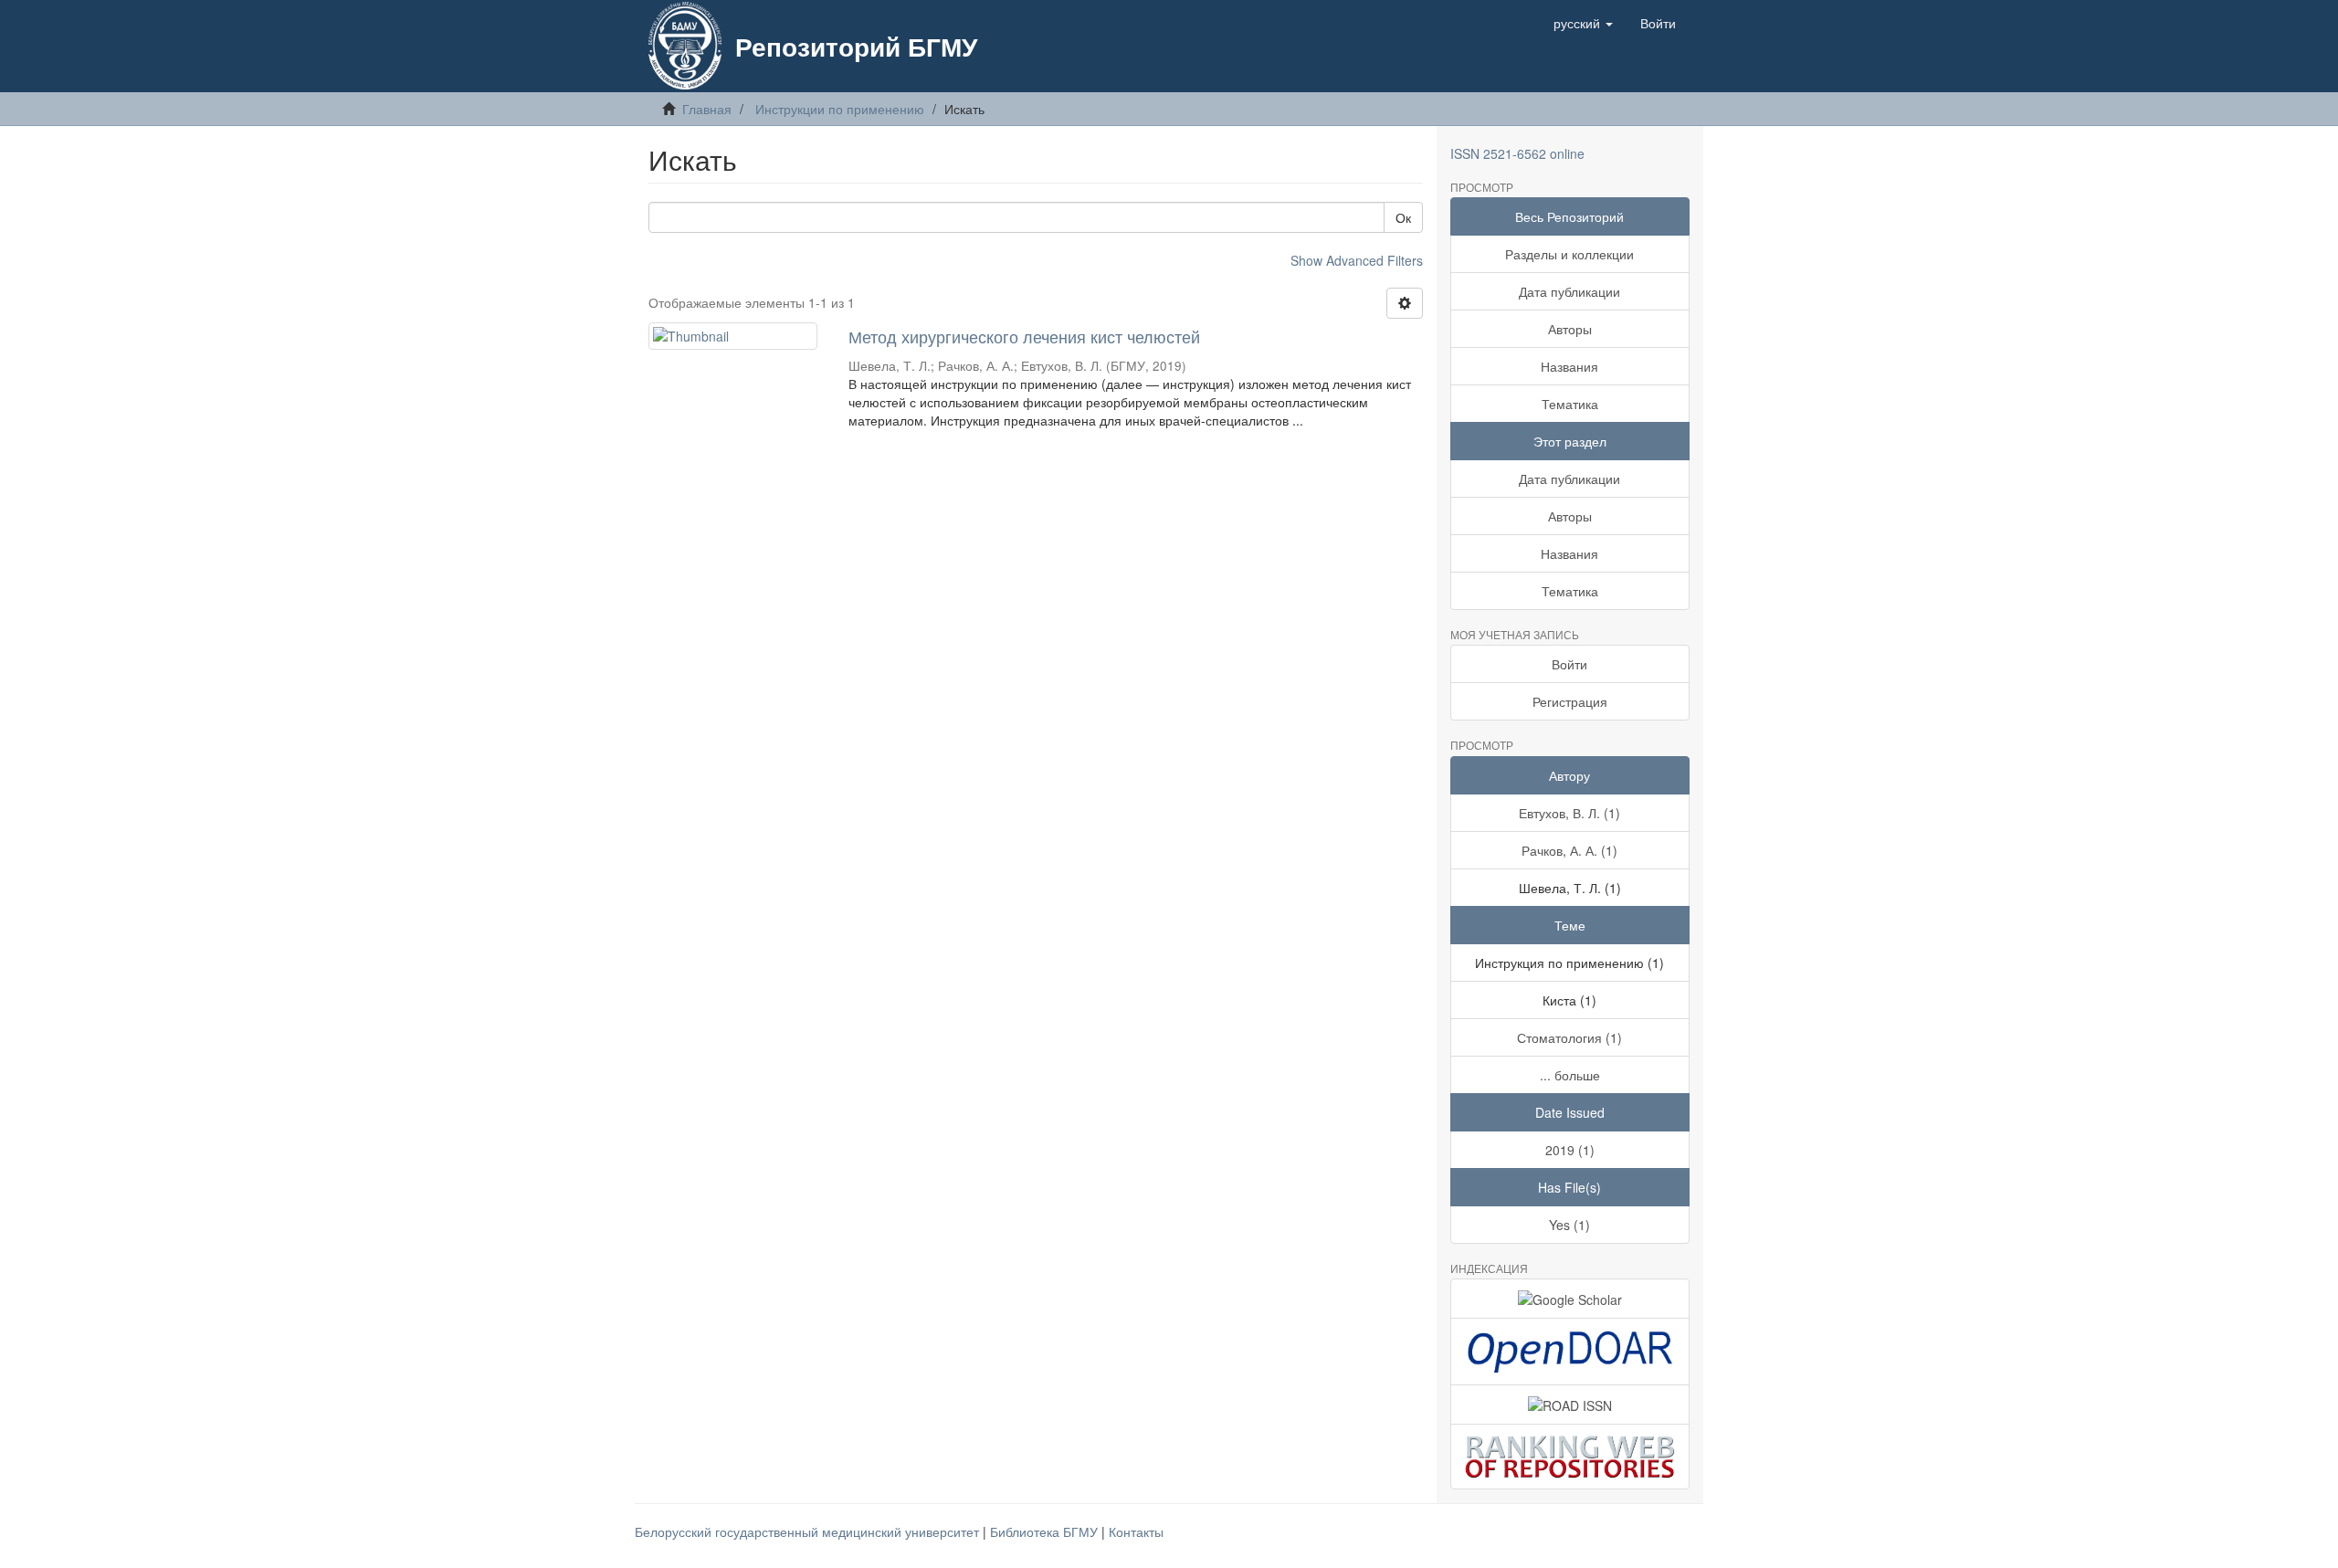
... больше (1570, 1075)
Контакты (1136, 1531)
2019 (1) (1570, 1150)
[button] (1583, 23)
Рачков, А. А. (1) (1569, 850)
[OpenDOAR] (1570, 1352)
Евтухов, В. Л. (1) (1569, 813)
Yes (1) (1569, 1225)
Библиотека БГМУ (1046, 1531)
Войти (1569, 664)
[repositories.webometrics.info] (1570, 1456)
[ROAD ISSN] (1570, 1405)
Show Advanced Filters (1357, 260)
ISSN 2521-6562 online (1517, 153)
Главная (707, 109)
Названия (1569, 366)
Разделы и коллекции (1569, 254)
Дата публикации (1569, 291)
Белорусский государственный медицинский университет (809, 1531)
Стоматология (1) (1569, 1037)
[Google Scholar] (1570, 1299)
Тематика (1570, 404)
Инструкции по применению (840, 109)
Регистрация (1570, 701)
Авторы (1570, 329)
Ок (1403, 217)
